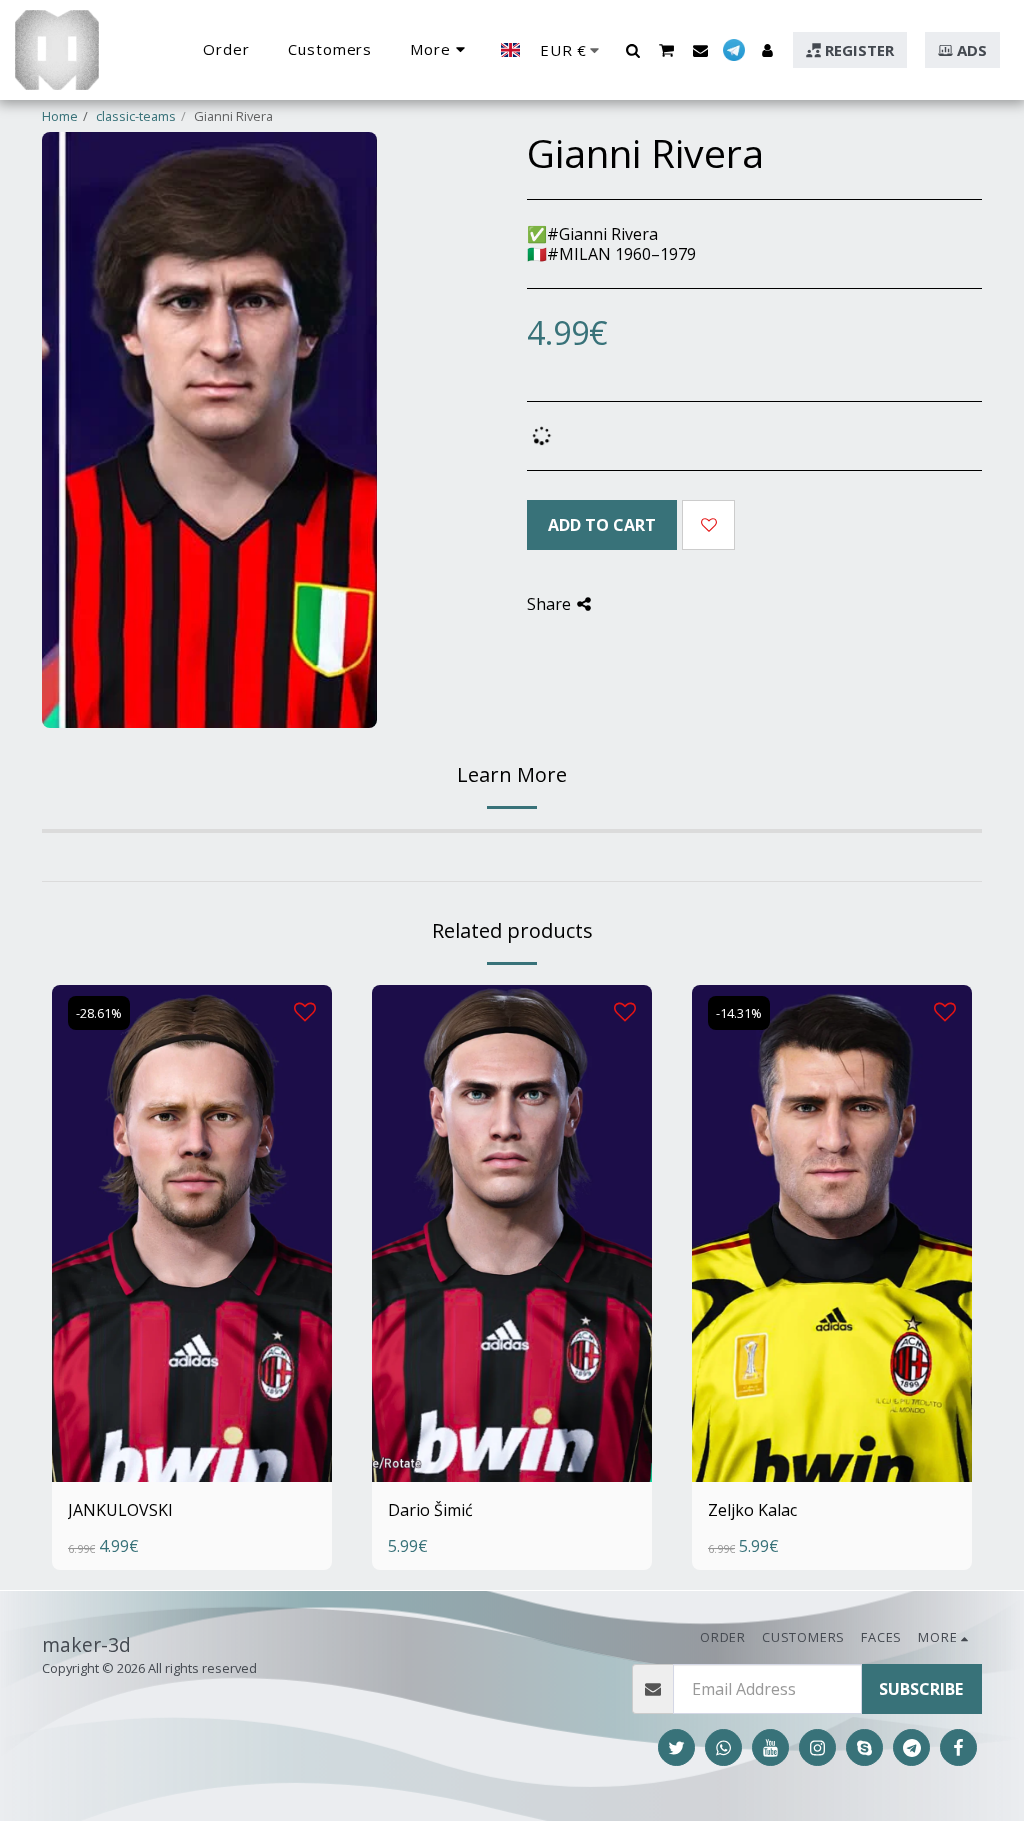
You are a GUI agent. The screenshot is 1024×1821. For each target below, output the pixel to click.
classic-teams (136, 116)
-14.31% (739, 1013)
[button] (632, 50)
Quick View (192, 1422)
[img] (192, 1234)
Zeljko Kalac (752, 1510)
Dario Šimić (430, 1510)
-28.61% (99, 1013)
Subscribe (921, 1689)
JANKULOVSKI (120, 1510)
